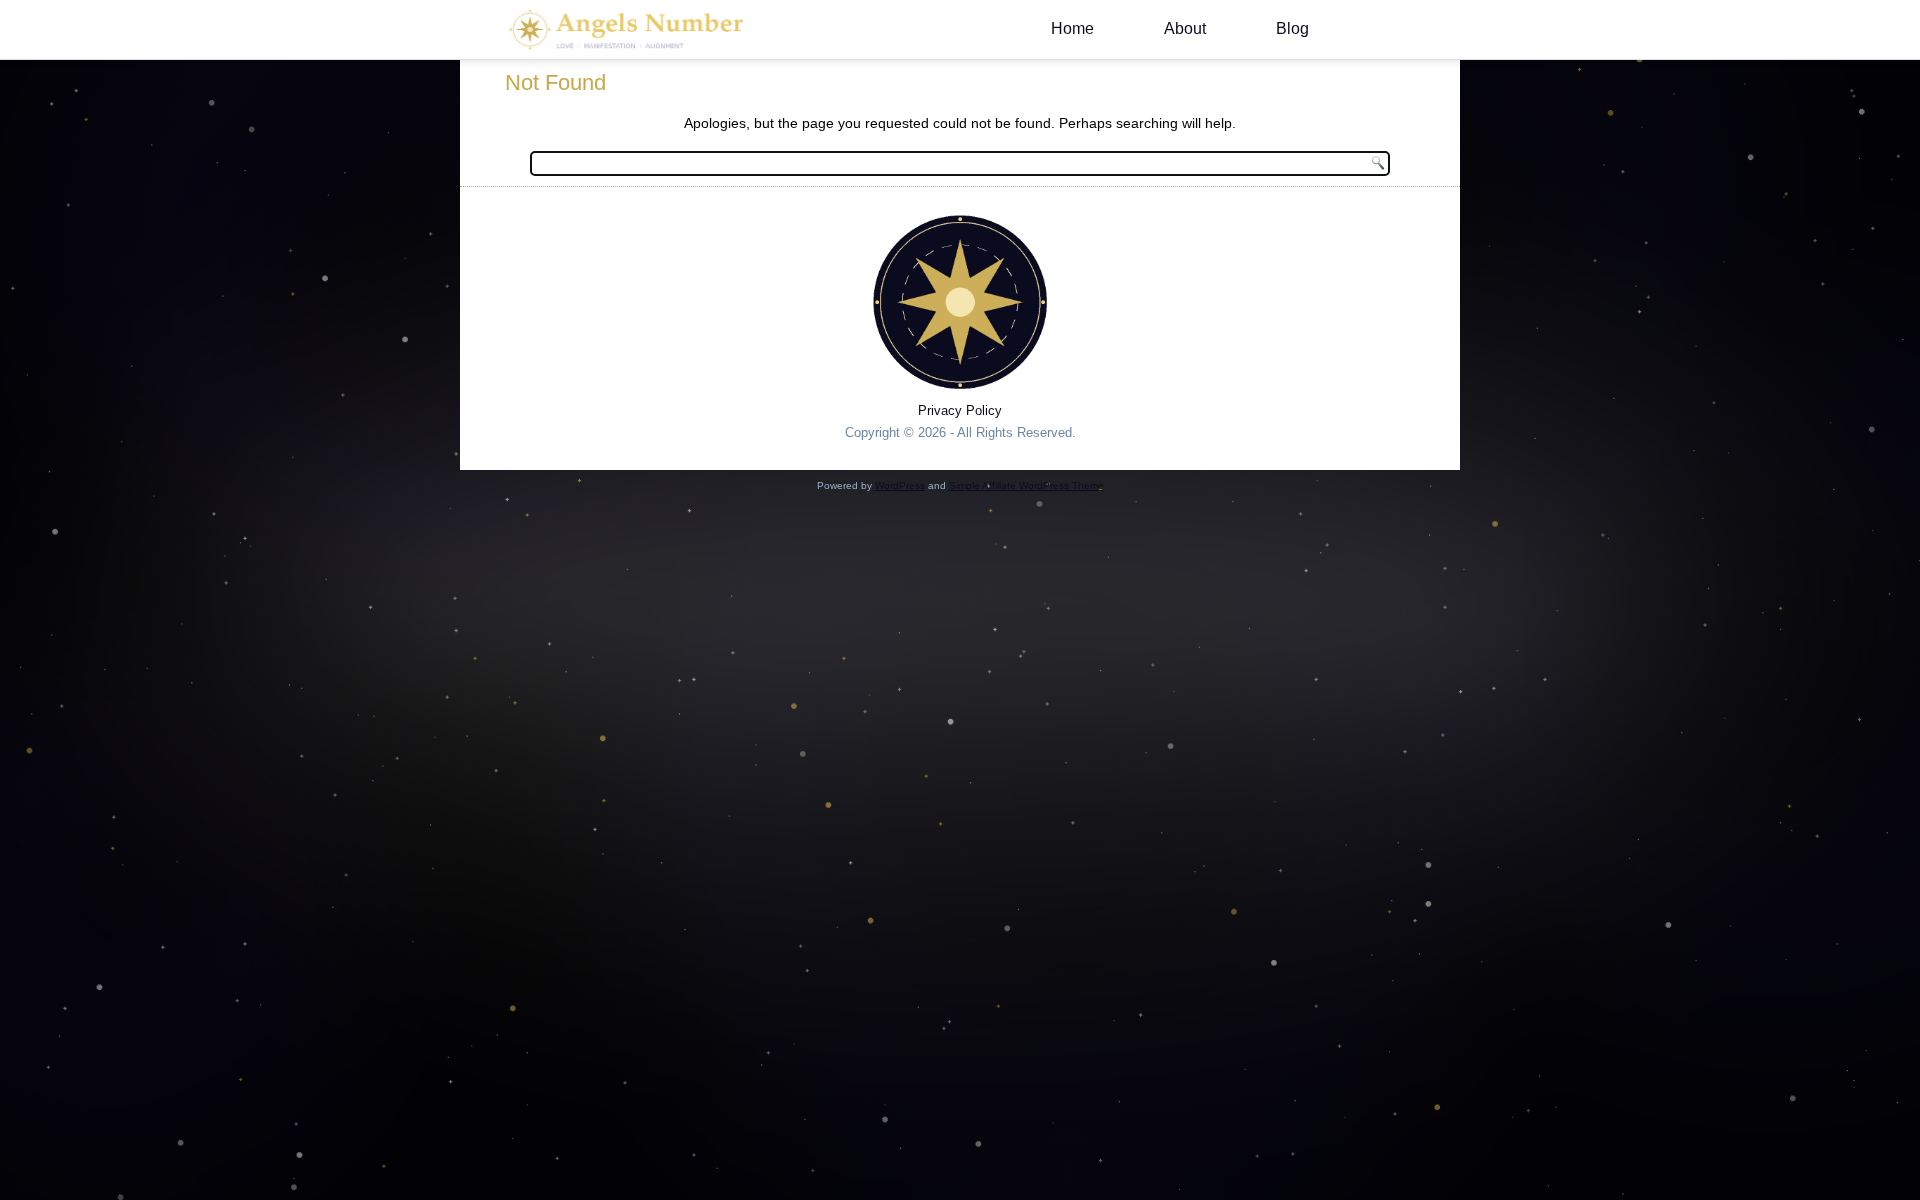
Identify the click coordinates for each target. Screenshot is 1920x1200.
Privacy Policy (960, 410)
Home (1072, 28)
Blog (1292, 28)
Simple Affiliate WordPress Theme (1026, 485)
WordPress (900, 485)
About (1185, 28)
